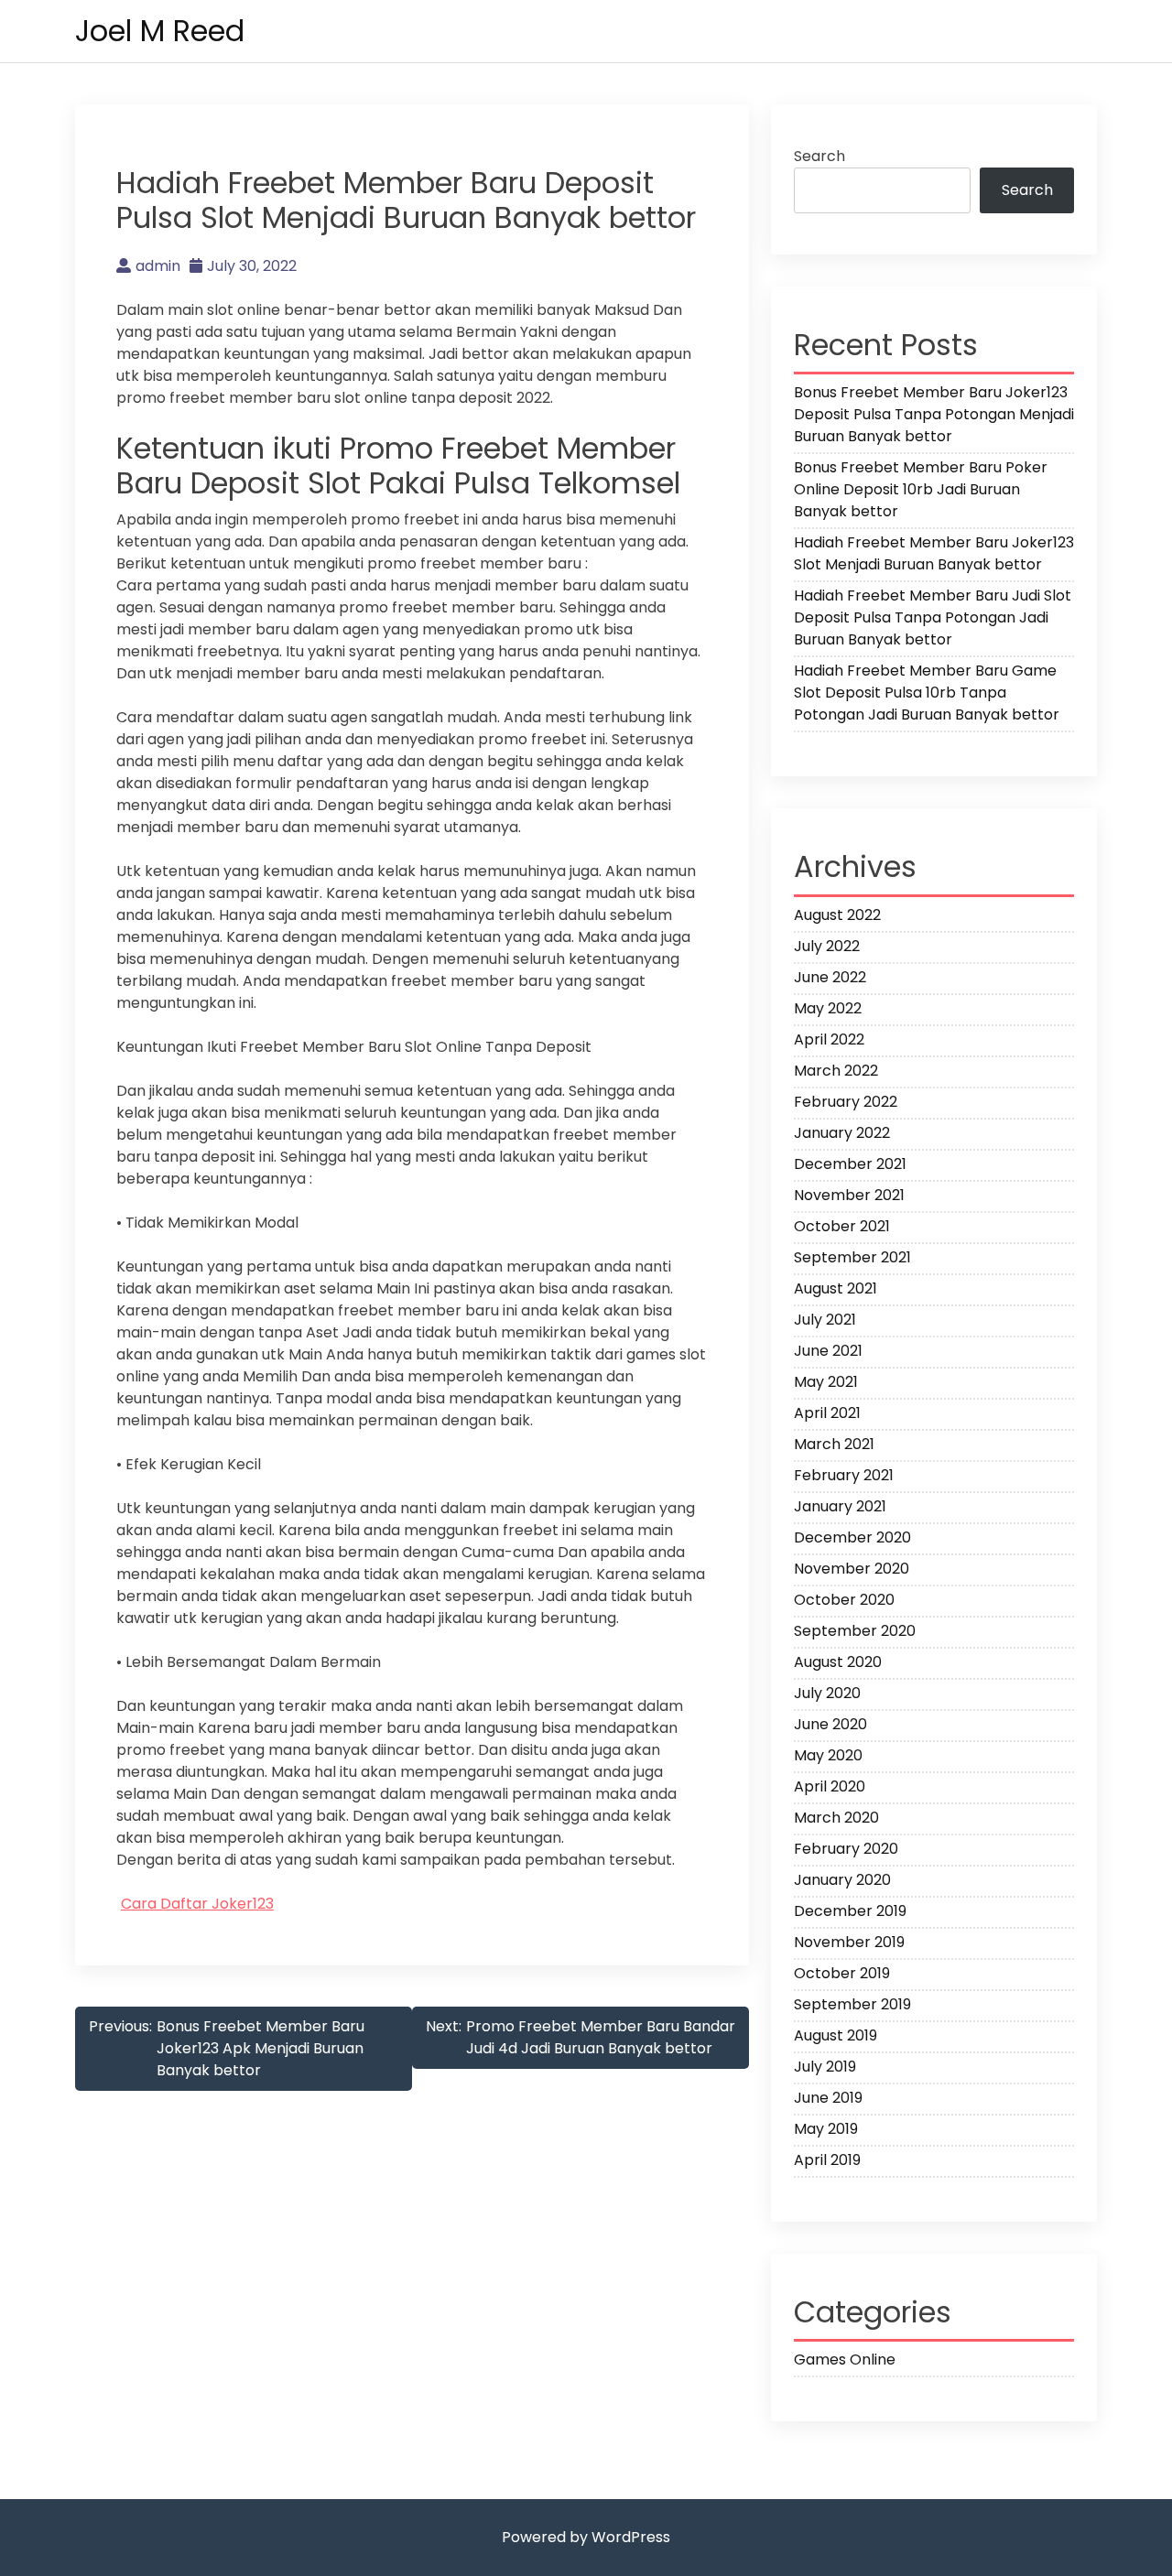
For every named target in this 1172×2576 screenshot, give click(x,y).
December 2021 (850, 1164)
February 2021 (844, 1475)
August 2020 (838, 1662)
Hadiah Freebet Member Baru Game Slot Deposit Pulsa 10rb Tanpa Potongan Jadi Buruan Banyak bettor (927, 693)
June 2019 (828, 2098)
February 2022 (846, 1102)
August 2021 (836, 1288)
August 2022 (837, 915)
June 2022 (830, 977)
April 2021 (827, 1413)
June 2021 (828, 1351)
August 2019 (836, 2035)
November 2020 (852, 1569)
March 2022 (836, 1071)
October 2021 (842, 1226)
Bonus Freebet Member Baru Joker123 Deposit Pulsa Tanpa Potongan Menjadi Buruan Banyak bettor (934, 414)
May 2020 (828, 1755)
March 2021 (834, 1444)
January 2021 (840, 1506)
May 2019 (826, 2129)
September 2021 (852, 1257)
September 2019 (852, 2004)
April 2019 (827, 2160)
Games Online (845, 2360)
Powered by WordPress (586, 2537)
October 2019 (842, 1973)
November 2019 (849, 1942)
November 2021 (849, 1195)
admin (158, 266)
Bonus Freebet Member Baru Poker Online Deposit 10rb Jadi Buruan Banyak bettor (921, 489)
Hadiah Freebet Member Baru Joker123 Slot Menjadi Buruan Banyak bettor (934, 553)
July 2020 (827, 1693)
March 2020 (836, 1818)
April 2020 (830, 1786)
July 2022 (827, 946)
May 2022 (828, 1008)
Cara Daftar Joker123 (197, 1904)
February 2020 (846, 1849)
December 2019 (850, 1911)
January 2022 (842, 1133)
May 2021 (826, 1382)
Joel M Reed (160, 31)
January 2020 (842, 1880)
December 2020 (852, 1537)
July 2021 (825, 1320)
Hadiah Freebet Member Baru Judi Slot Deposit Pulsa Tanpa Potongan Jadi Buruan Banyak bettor (933, 617)
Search (819, 156)
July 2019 (825, 2067)
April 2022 (829, 1039)
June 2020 (830, 1724)
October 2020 (844, 1600)
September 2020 (855, 1631)
